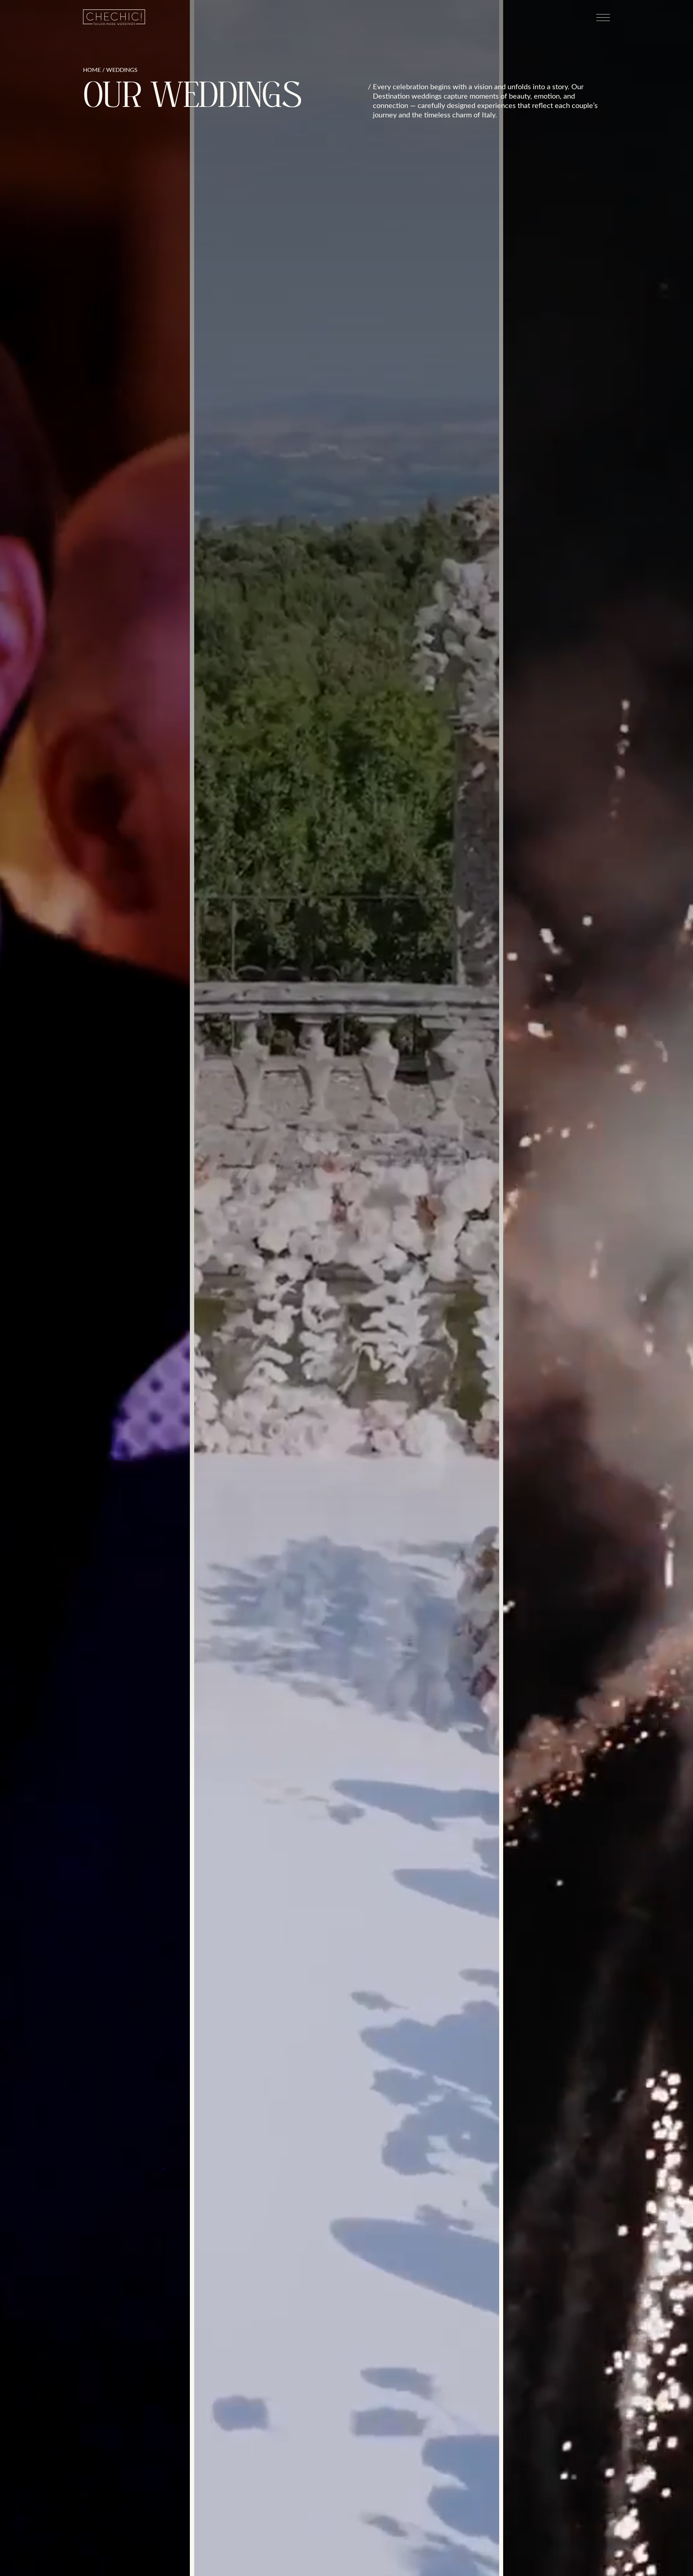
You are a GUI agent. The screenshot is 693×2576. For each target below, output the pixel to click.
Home (92, 70)
